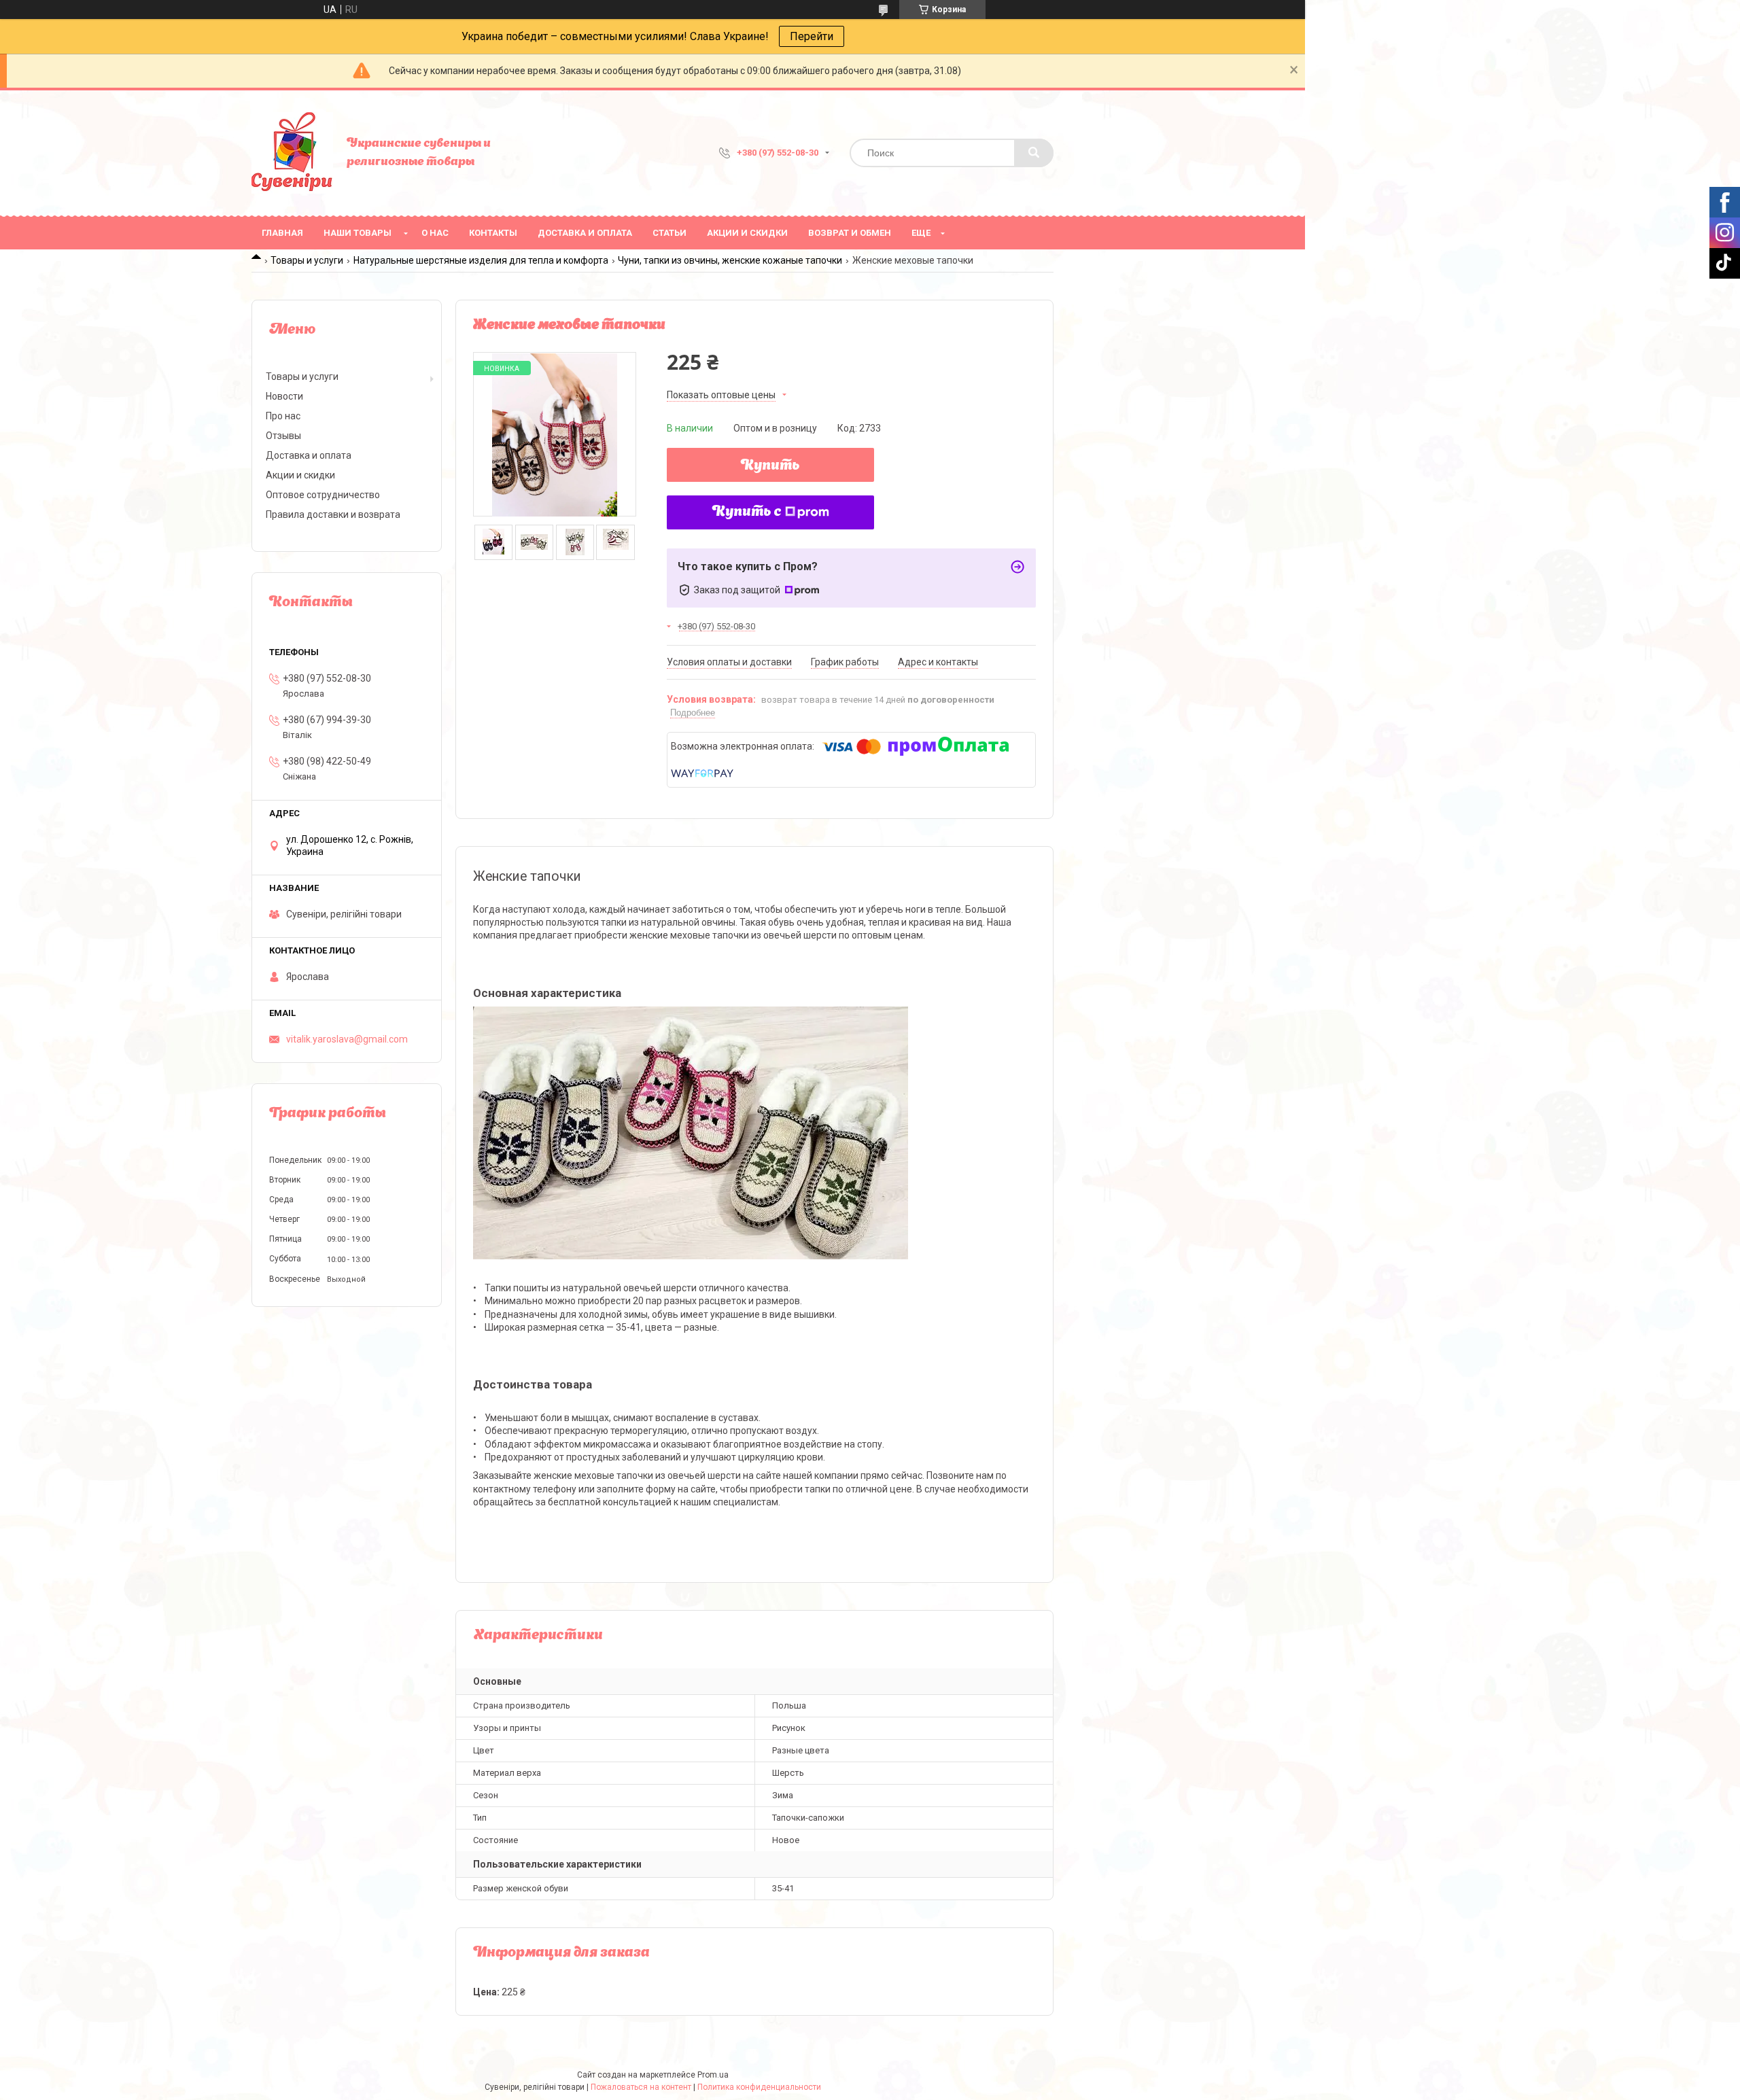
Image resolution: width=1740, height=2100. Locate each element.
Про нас (283, 416)
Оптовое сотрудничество (323, 495)
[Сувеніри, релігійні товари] (292, 153)
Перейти (812, 36)
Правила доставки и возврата (333, 514)
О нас (435, 233)
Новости (284, 396)
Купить (770, 466)
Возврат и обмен (850, 233)
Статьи (669, 233)
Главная (282, 233)
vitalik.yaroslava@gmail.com (347, 1039)
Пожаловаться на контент (641, 2087)
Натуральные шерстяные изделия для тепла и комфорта (481, 260)
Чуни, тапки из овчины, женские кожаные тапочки (730, 260)
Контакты (493, 233)
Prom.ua (713, 2075)
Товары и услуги (307, 260)
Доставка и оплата (585, 233)
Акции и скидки (747, 233)
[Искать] (1034, 153)
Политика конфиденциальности (759, 2087)
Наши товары (358, 233)
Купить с (747, 512)
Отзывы (283, 436)
